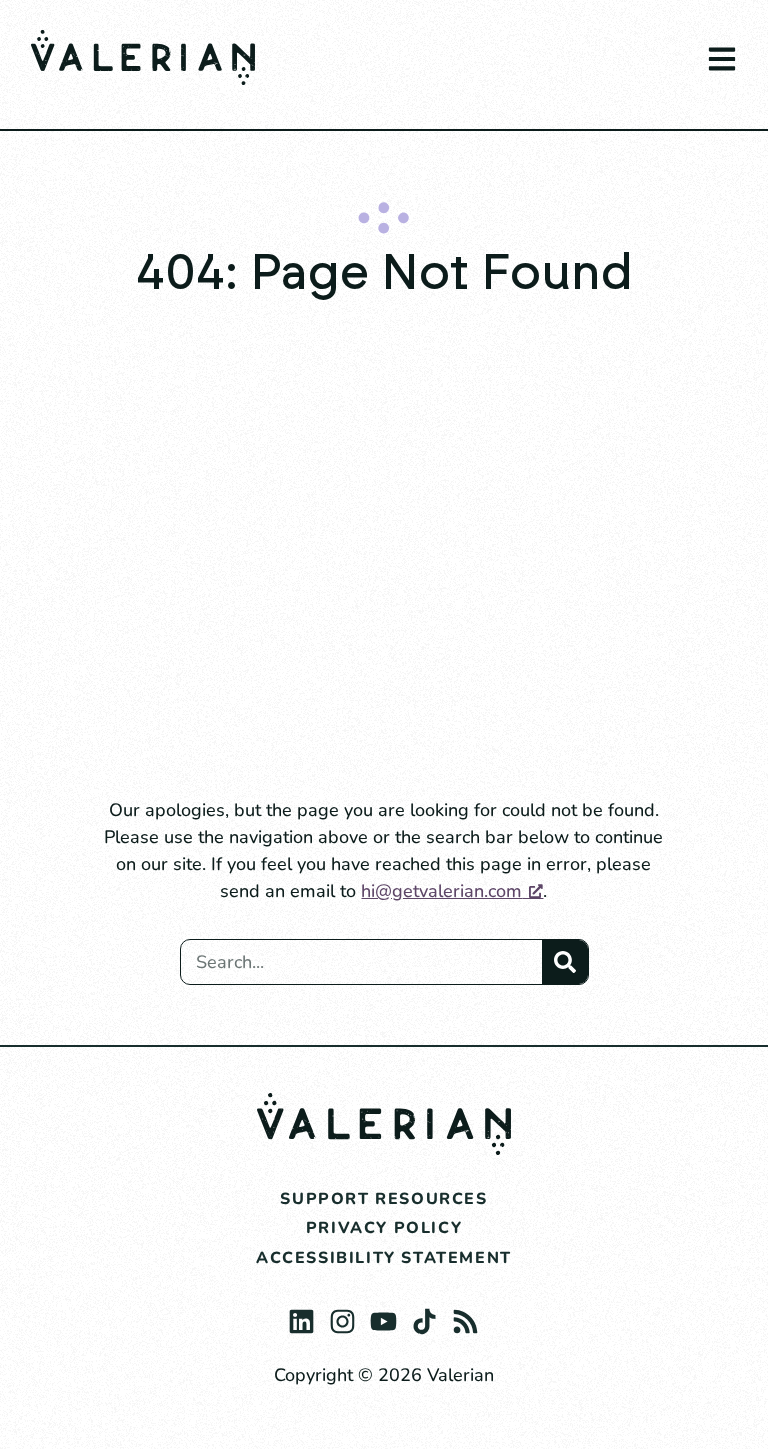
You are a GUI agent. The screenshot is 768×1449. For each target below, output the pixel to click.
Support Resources (383, 1199)
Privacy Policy (384, 1228)
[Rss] (465, 1316)
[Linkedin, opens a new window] (301, 1316)
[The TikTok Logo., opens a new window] (424, 1316)
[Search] (565, 962)
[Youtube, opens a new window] (383, 1316)
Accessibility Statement (384, 1258)
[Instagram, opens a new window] (342, 1316)
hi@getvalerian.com (441, 891)
